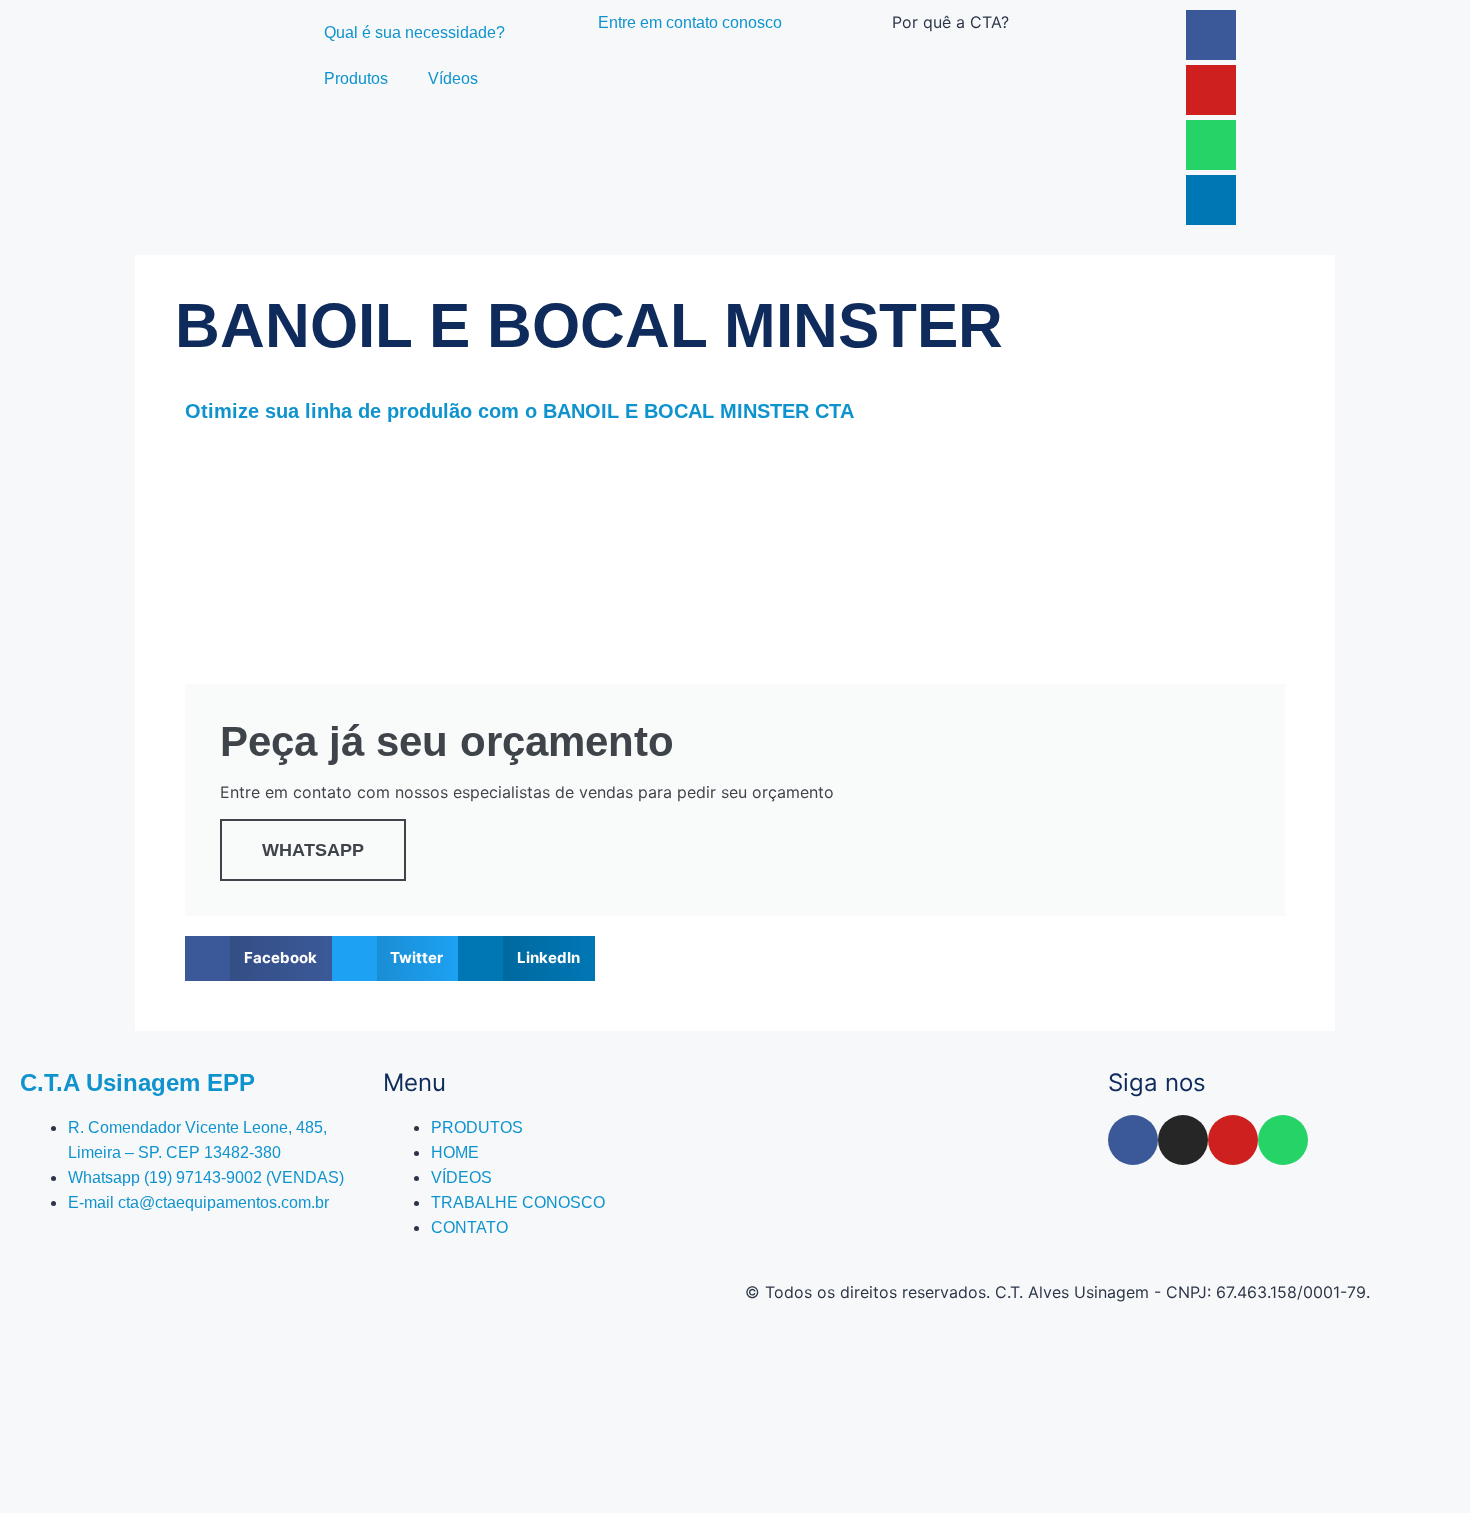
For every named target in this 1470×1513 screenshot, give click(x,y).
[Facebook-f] (1133, 1140)
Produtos (356, 78)
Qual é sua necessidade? (414, 32)
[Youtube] (1211, 90)
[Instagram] (1183, 1140)
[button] (258, 958)
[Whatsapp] (1211, 145)
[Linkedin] (1211, 200)
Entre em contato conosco (690, 22)
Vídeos (453, 78)
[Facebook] (1211, 35)
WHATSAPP (313, 850)
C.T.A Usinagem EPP (137, 1082)
